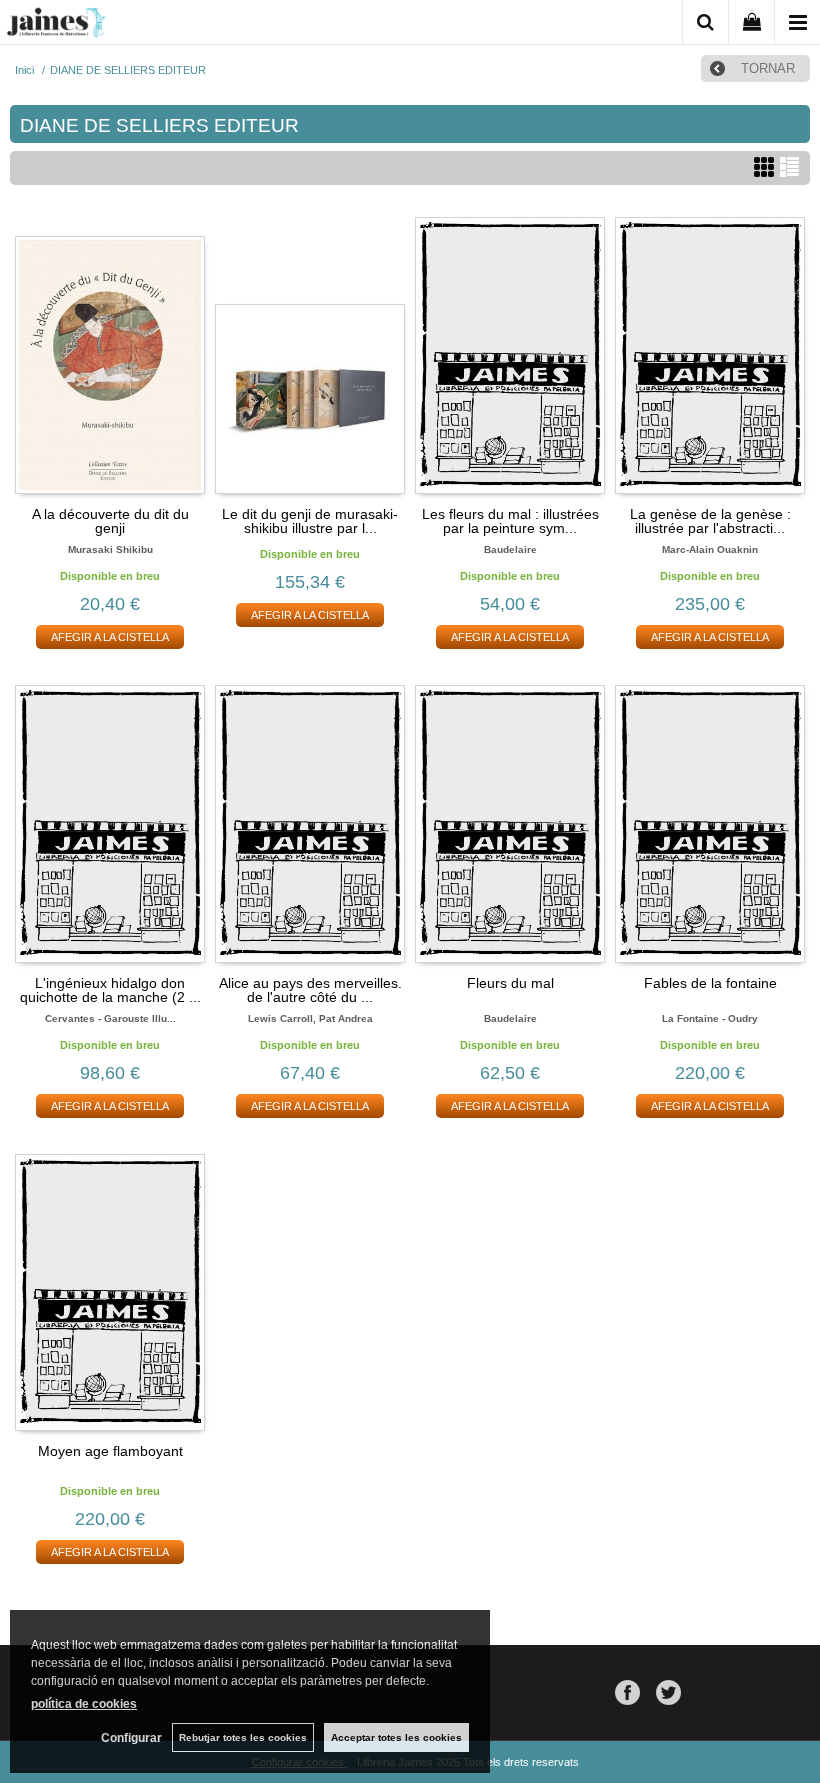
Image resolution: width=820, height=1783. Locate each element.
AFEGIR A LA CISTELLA (110, 637)
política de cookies (84, 1704)
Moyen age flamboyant (110, 1451)
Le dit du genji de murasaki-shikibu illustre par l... (310, 521)
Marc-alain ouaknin (710, 549)
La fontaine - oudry (710, 1018)
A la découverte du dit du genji (110, 521)
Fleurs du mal (510, 983)
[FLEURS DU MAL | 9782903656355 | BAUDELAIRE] (510, 823)
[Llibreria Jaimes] (56, 26)
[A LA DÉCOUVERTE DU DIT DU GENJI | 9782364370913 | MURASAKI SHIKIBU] (110, 355)
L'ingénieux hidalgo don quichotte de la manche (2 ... (110, 990)
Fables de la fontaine (710, 983)
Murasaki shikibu (110, 549)
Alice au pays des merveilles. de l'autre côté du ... (310, 990)
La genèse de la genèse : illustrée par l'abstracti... (710, 521)
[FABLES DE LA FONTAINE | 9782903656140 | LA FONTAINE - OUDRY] (710, 823)
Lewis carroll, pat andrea (310, 1018)
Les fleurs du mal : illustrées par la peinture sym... (510, 521)
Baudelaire (510, 549)
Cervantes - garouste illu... (110, 1018)
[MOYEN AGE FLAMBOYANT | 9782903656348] (110, 1292)
